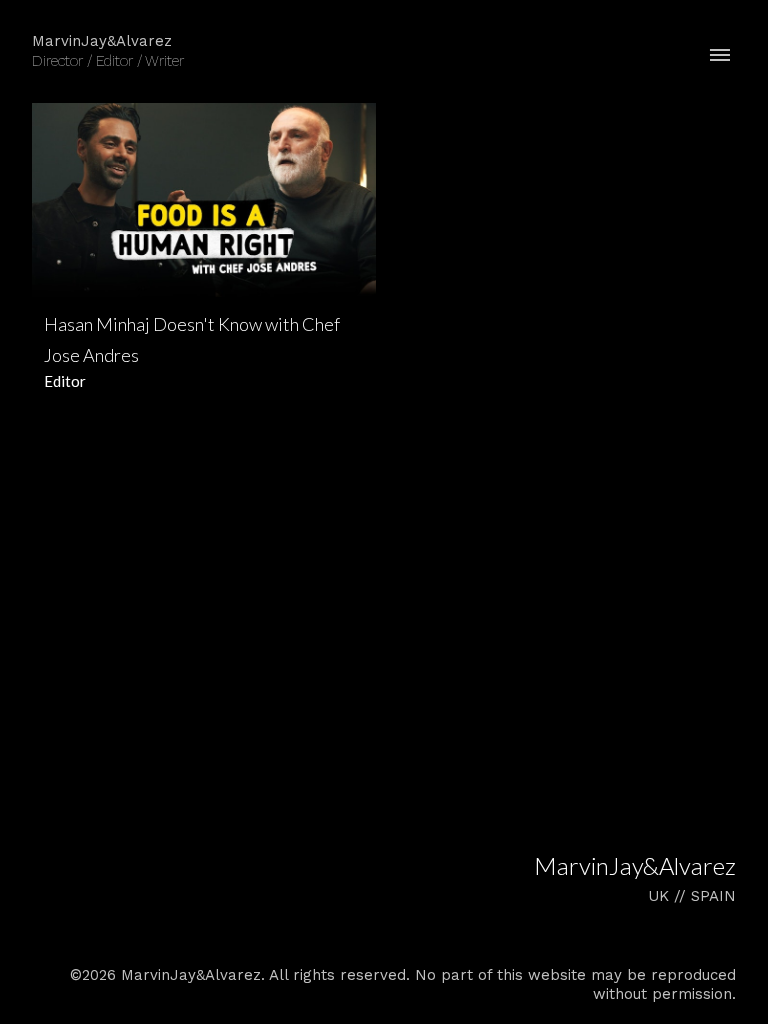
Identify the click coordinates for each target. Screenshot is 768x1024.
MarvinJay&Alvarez (635, 865)
